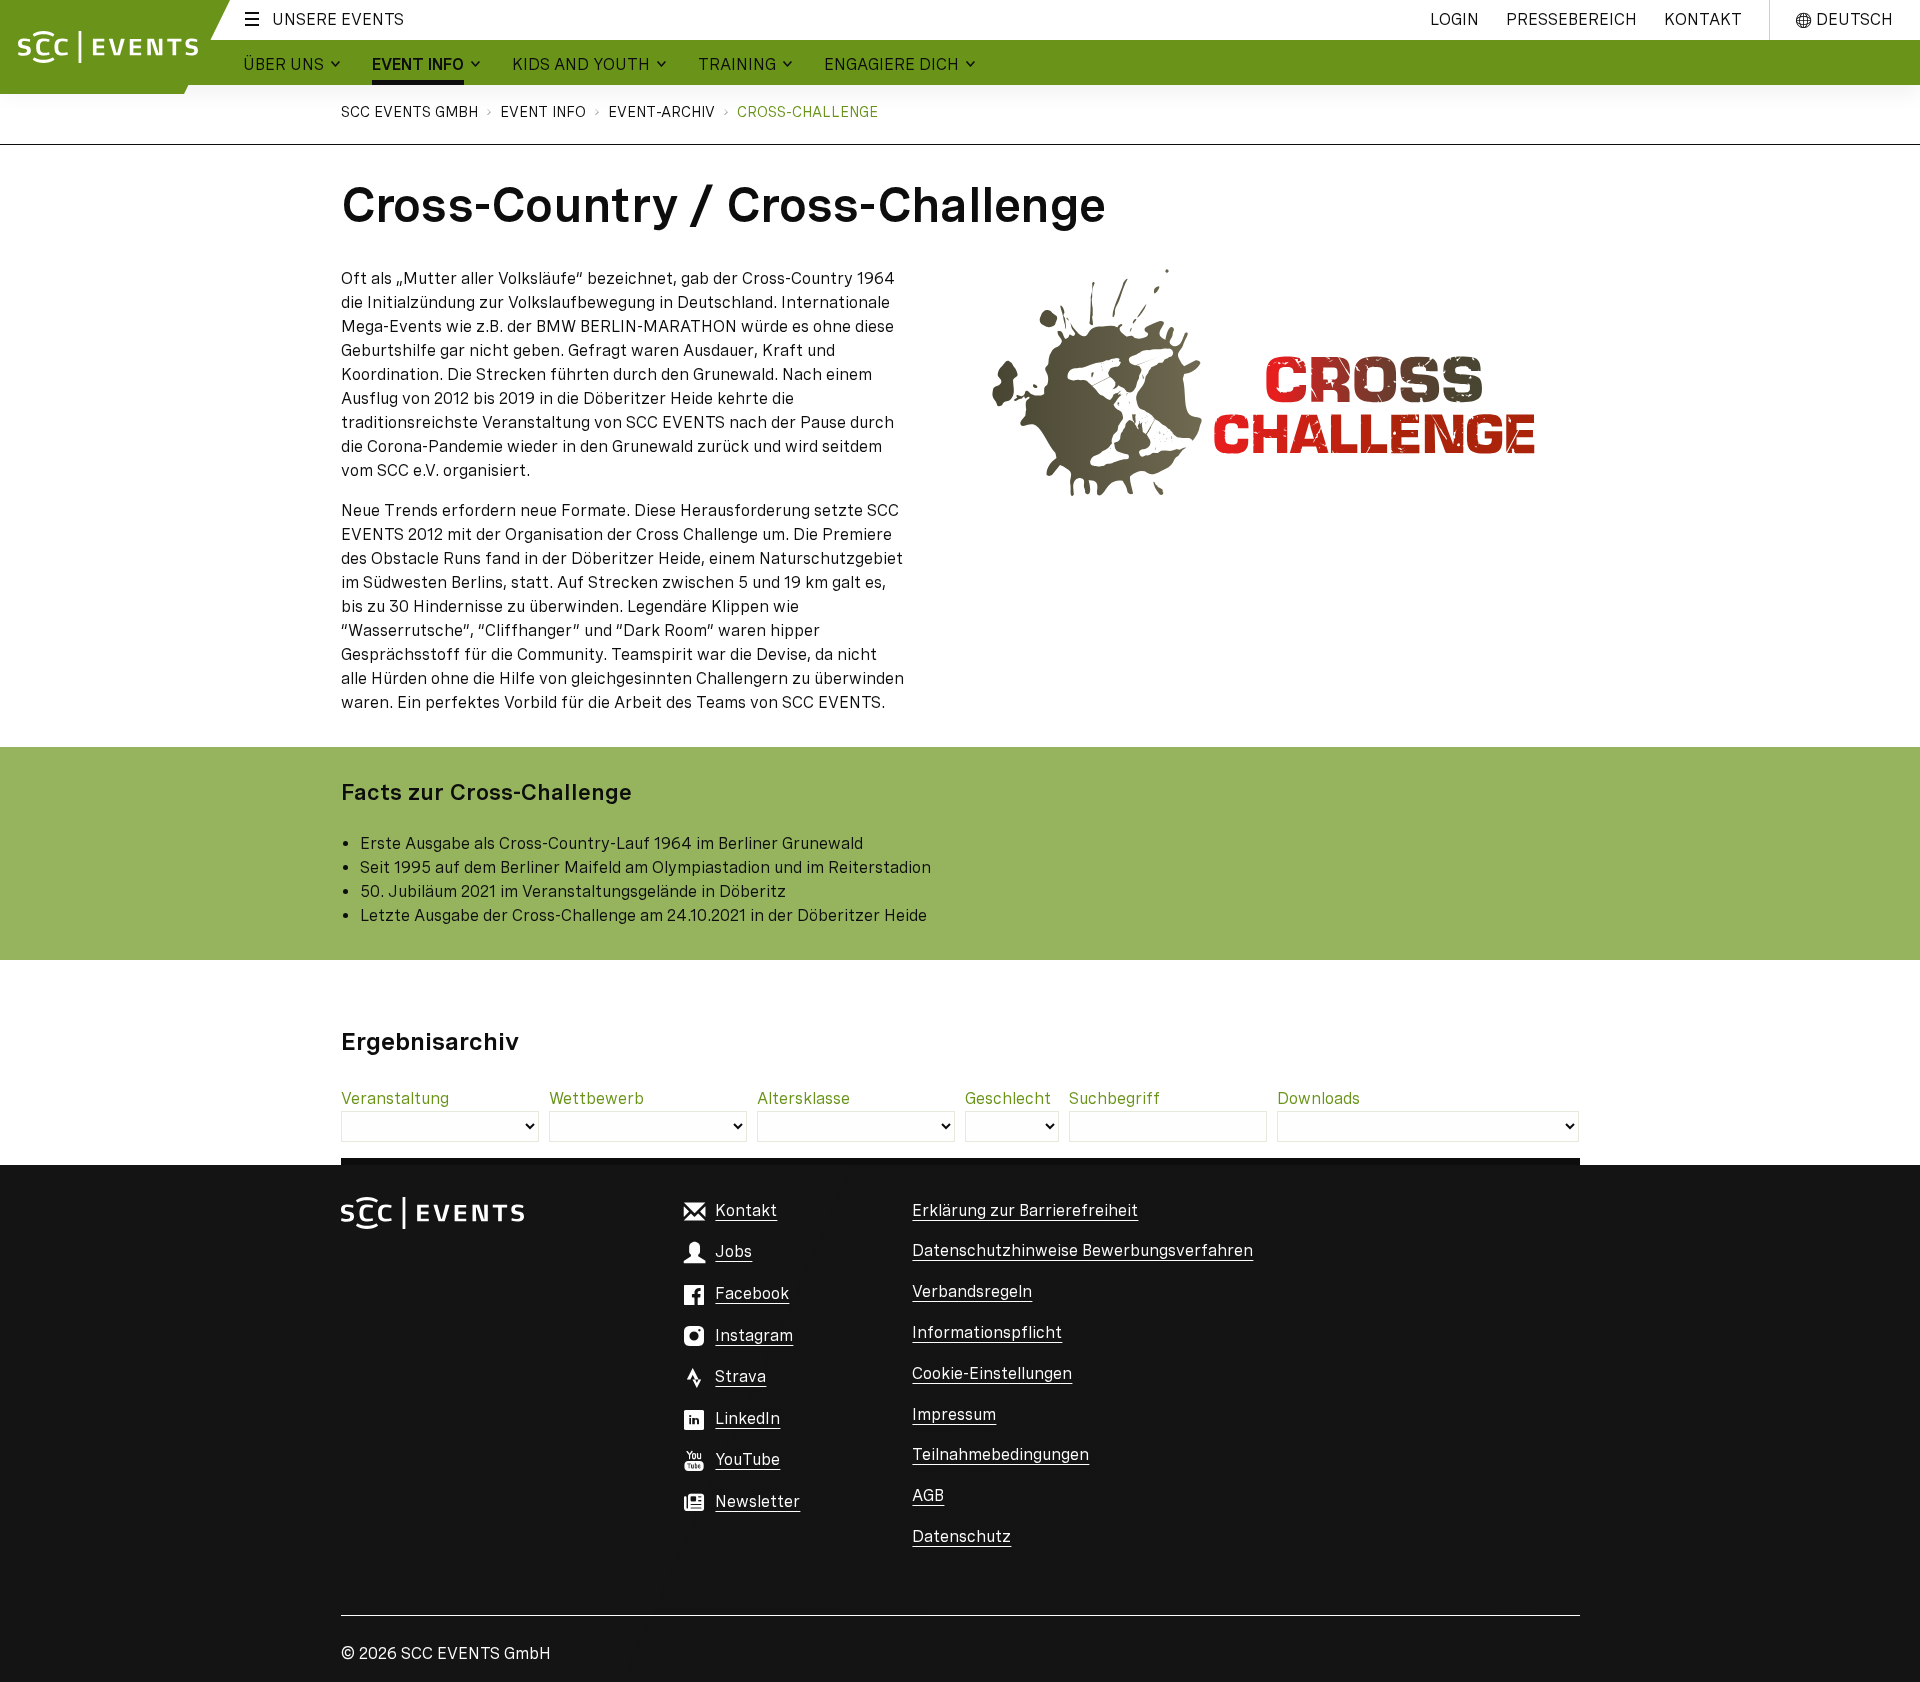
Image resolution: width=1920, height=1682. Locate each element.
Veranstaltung (395, 1098)
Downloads (1318, 1098)
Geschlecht (1008, 1098)
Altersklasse (803, 1098)
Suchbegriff (1114, 1098)
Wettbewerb (596, 1098)
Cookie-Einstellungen (992, 1373)
